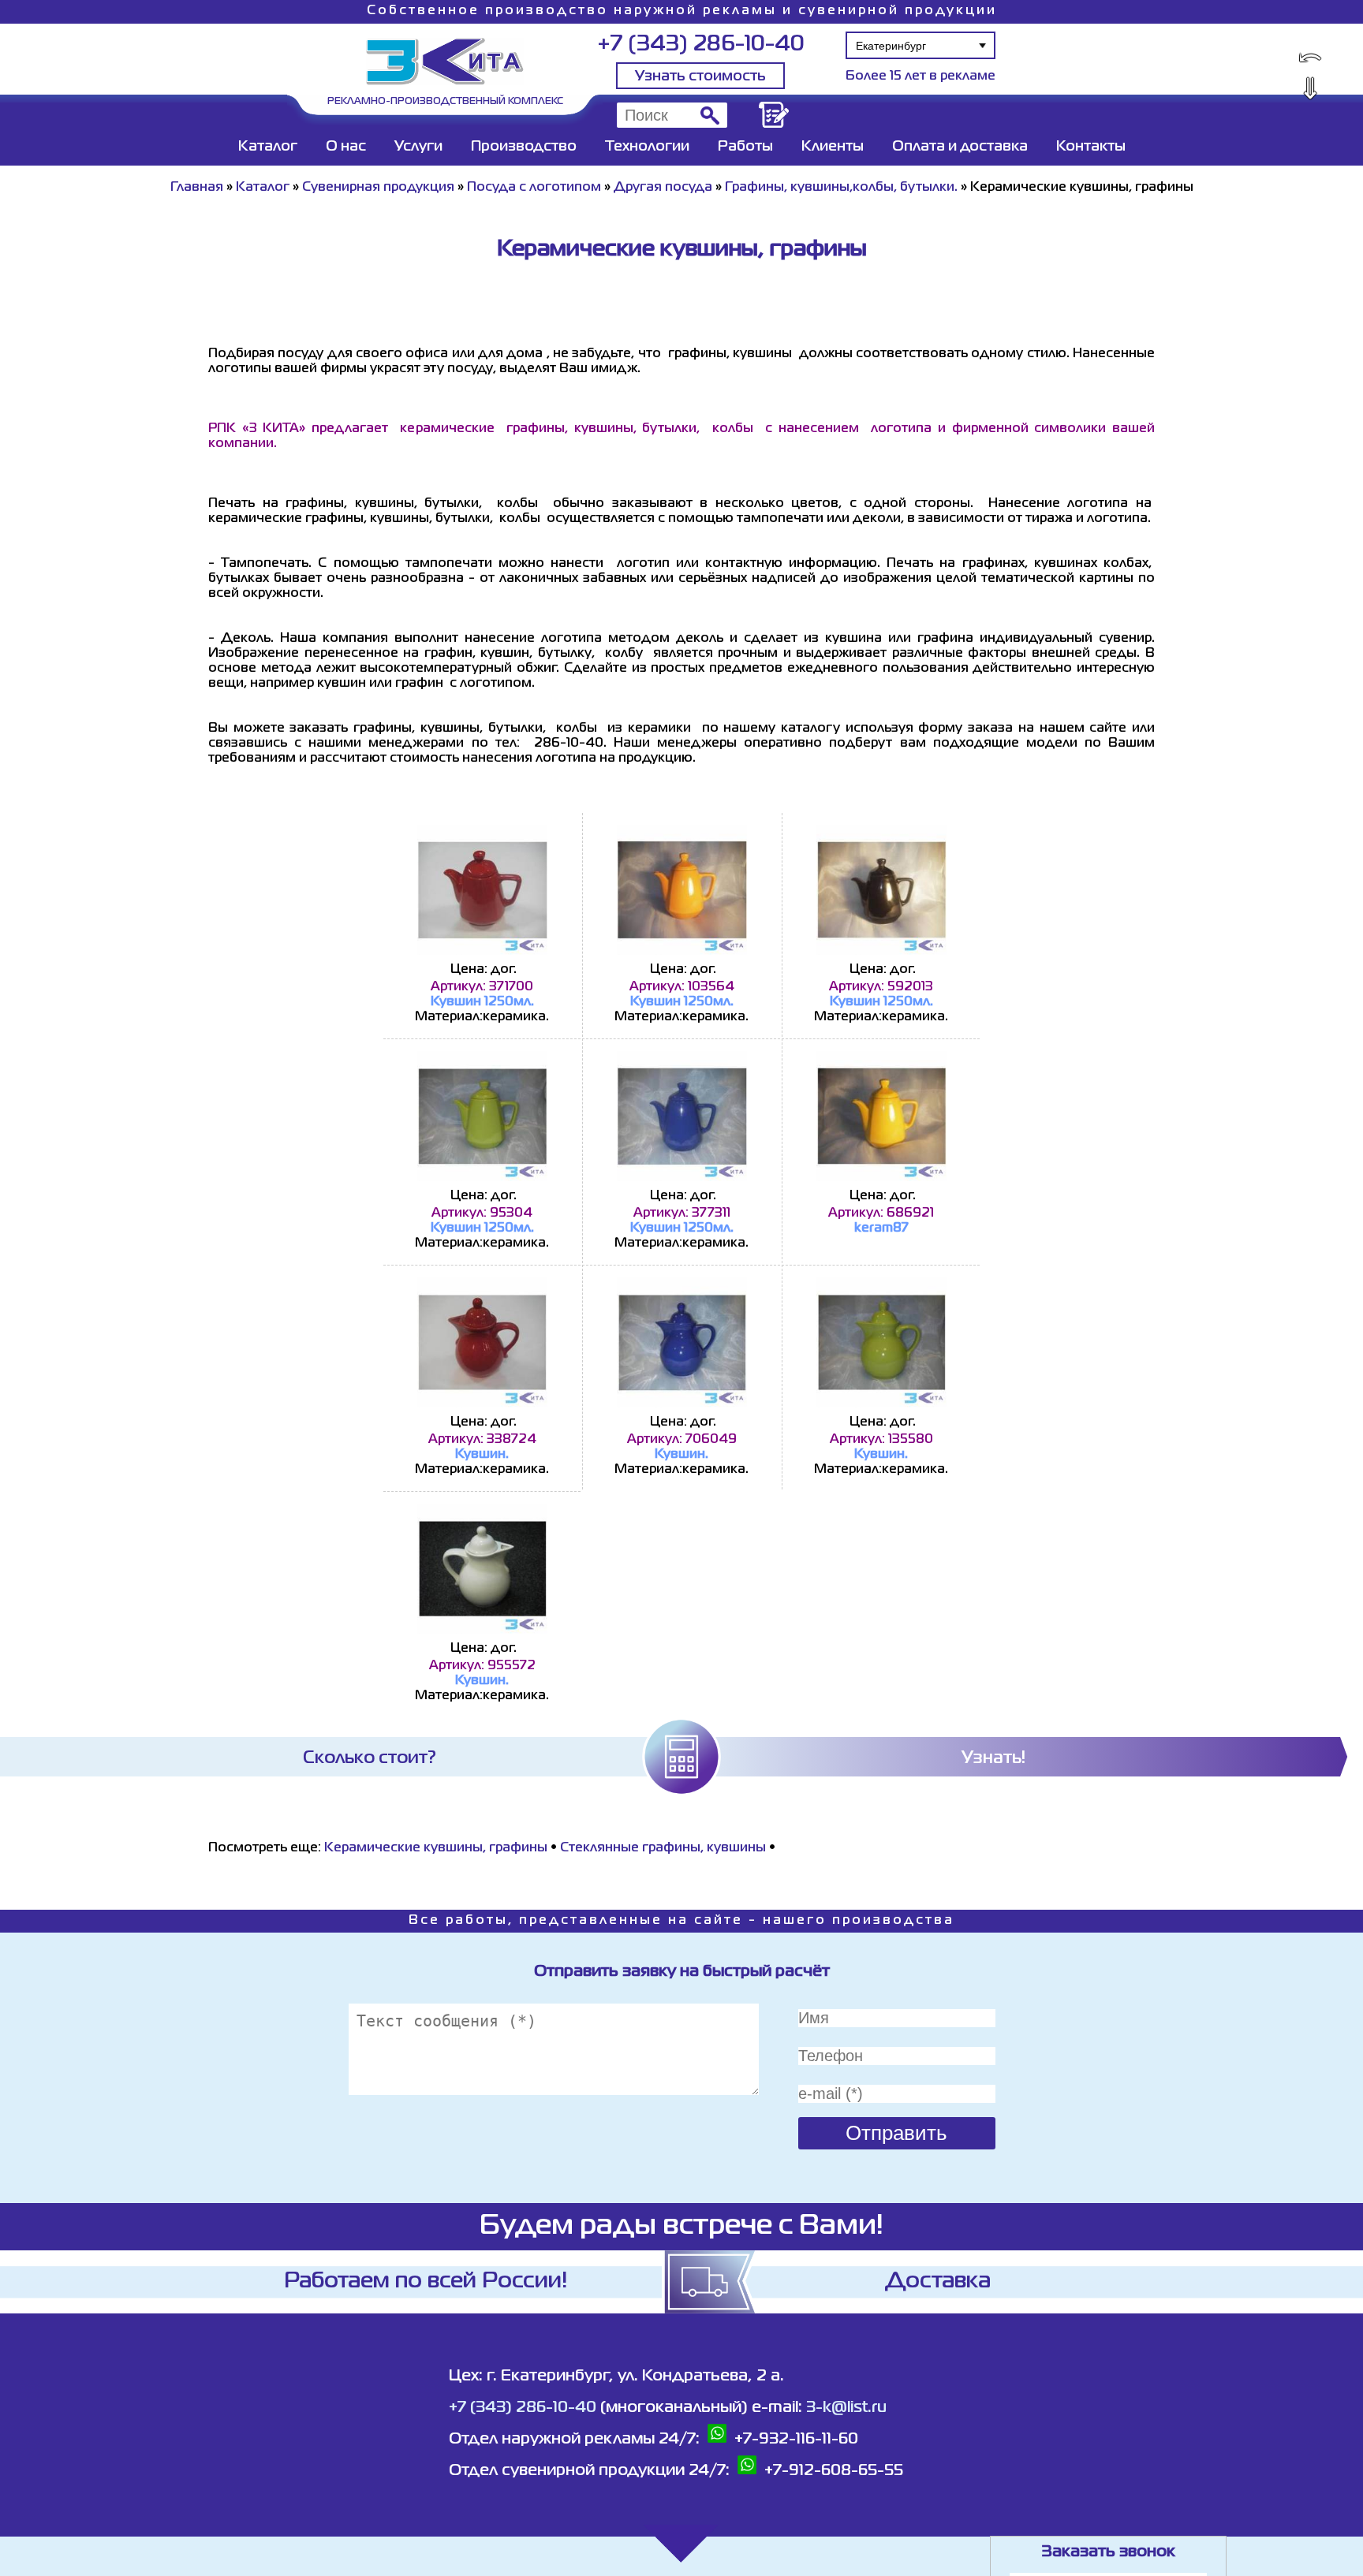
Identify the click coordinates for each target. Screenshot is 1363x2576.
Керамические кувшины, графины (436, 1848)
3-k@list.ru (846, 2408)
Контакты (1091, 147)
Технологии (647, 147)
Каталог (268, 147)
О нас (346, 147)
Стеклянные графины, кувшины (663, 1848)
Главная (197, 188)
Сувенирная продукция (378, 188)
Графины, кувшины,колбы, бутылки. (841, 188)
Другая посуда (663, 188)
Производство (524, 147)
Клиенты (833, 147)
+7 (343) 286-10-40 (701, 45)
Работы (745, 147)
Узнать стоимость (700, 76)
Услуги (418, 147)
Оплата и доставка (960, 147)
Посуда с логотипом (534, 188)
